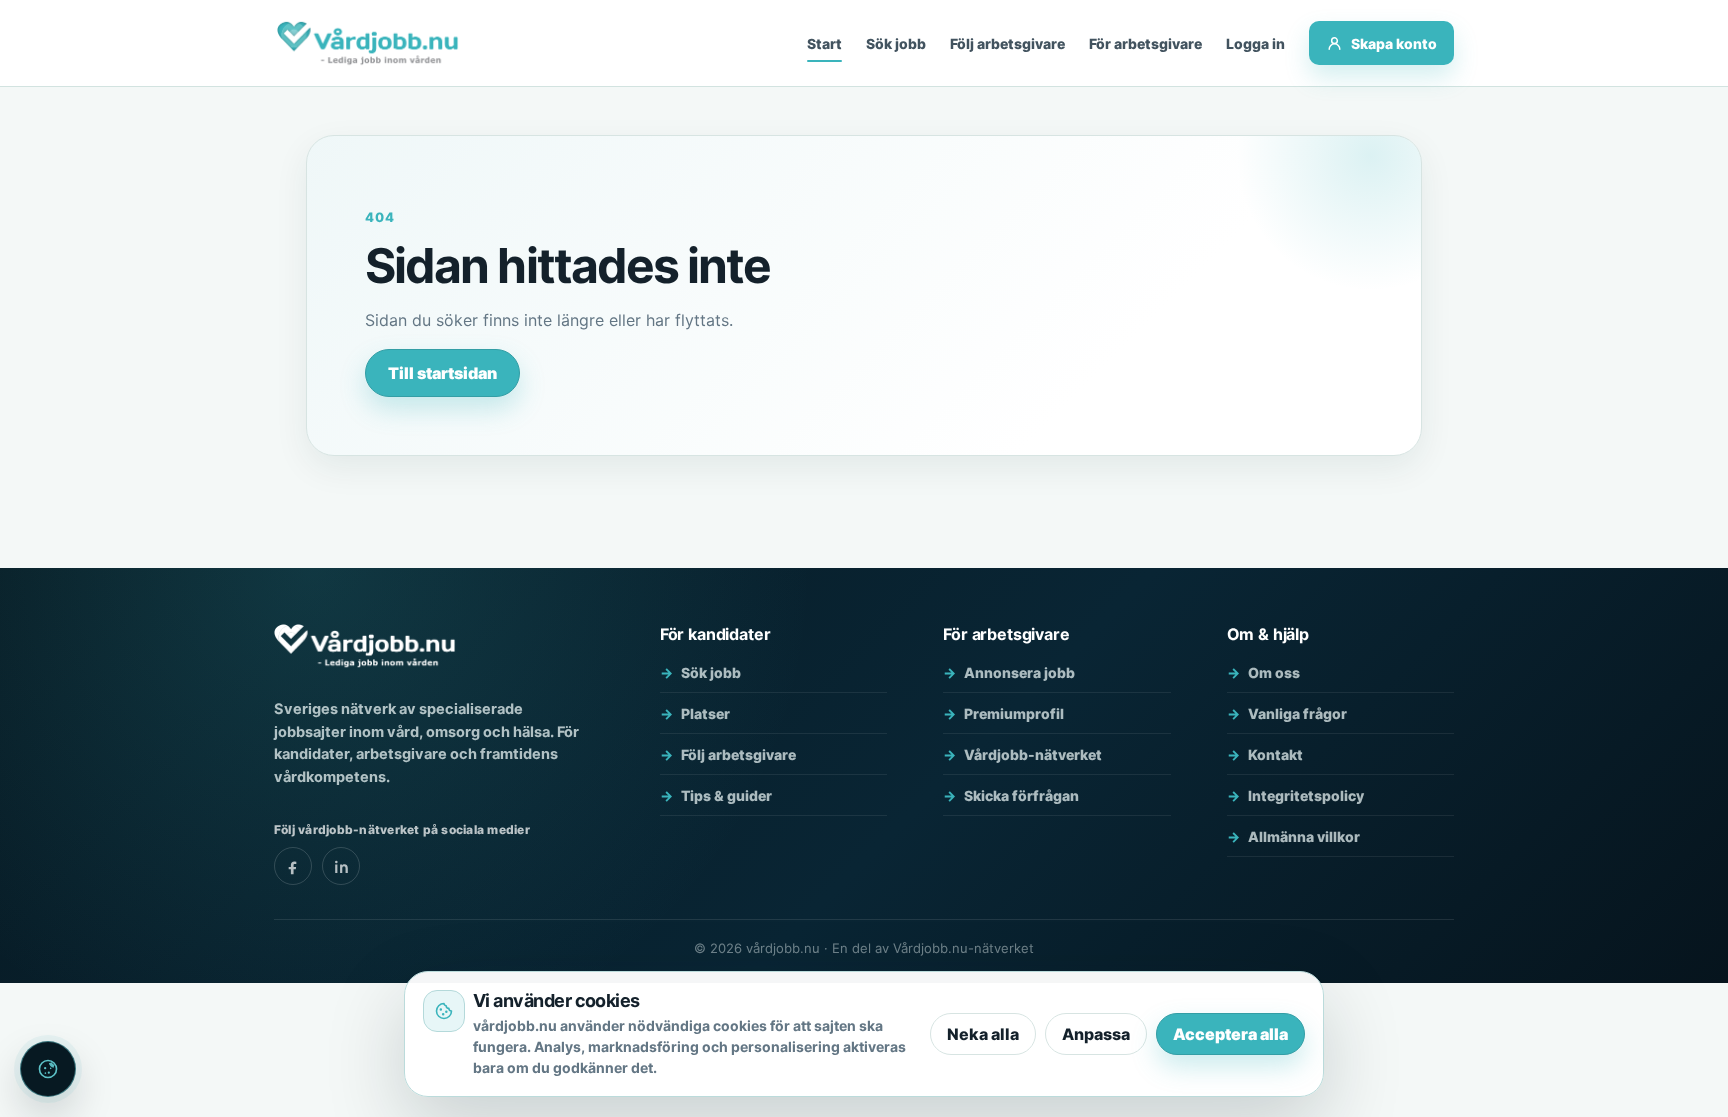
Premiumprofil (1014, 713)
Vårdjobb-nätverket (1033, 754)
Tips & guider (726, 795)
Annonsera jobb (1019, 672)
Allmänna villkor (1304, 836)
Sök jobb (896, 43)
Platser (705, 713)
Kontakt (1275, 754)
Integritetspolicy (1306, 795)
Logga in (1255, 43)
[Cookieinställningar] (48, 1069)
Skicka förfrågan (1021, 795)
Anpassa (1096, 1034)
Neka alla (983, 1034)
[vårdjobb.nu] (367, 43)
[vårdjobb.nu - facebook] (293, 866)
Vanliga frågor (1297, 713)
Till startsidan (442, 373)
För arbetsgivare (1145, 43)
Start (824, 43)
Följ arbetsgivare (1007, 43)
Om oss (1274, 672)
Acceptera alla (1230, 1034)
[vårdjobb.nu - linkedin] (341, 866)
